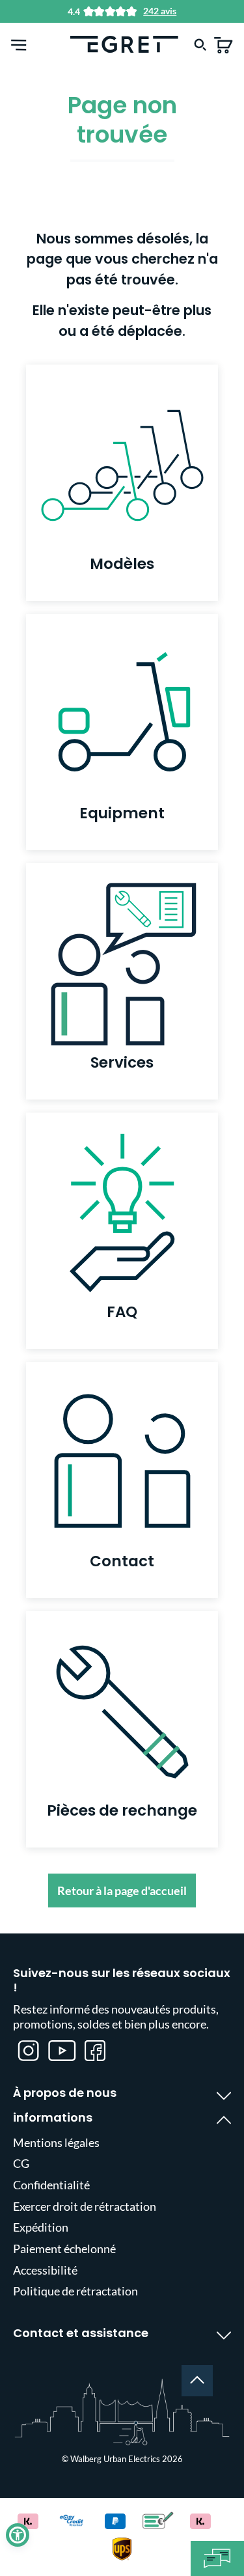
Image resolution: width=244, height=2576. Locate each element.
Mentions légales (56, 2142)
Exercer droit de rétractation (85, 2206)
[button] (18, 2535)
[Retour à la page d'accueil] (124, 43)
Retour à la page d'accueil (122, 1890)
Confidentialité (51, 2185)
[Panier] (224, 44)
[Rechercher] (200, 44)
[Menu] (19, 44)
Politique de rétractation (75, 2291)
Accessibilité (45, 2270)
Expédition (41, 2227)
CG (21, 2163)
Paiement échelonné (64, 2249)
